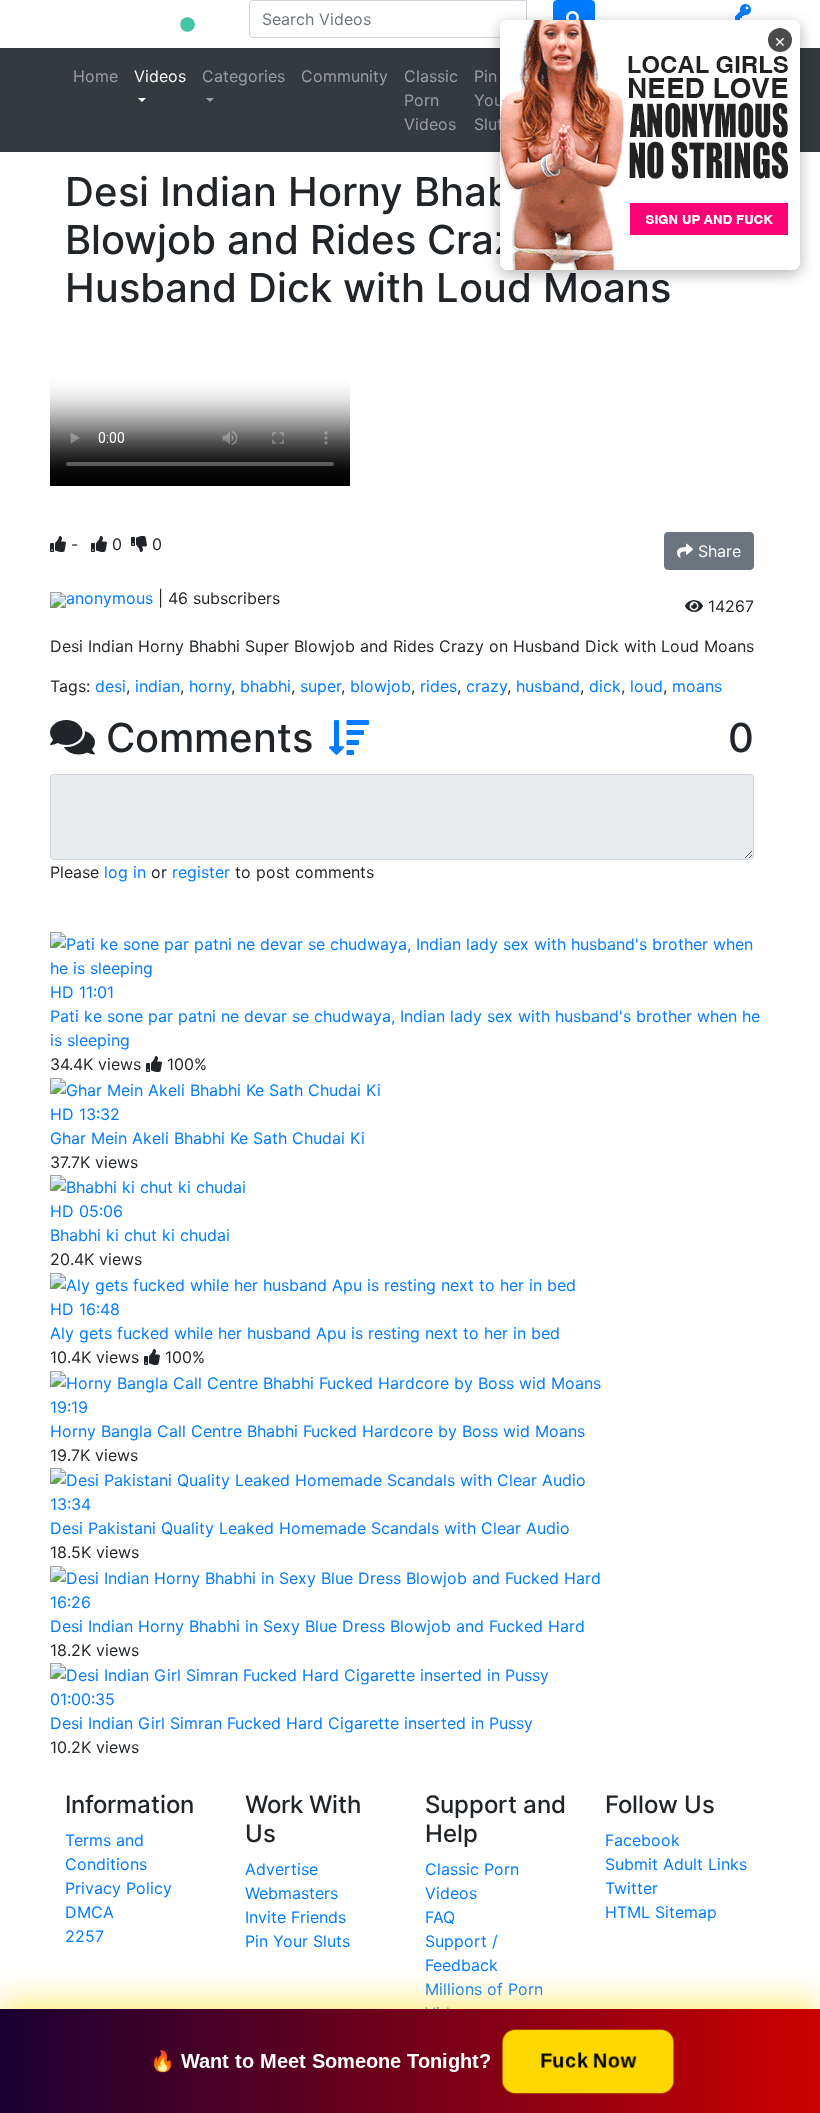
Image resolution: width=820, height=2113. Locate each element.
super (320, 686)
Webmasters (291, 1893)
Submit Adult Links (676, 1864)
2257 (84, 1936)
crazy (486, 686)
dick (605, 686)
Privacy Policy (118, 1888)
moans (697, 686)
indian (157, 686)
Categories (243, 76)
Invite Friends (295, 1917)
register (201, 872)
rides (438, 686)
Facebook (642, 1840)
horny (210, 686)
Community (344, 76)
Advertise (281, 1869)
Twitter (631, 1888)
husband (548, 686)
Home (95, 76)
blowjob (380, 686)
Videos (160, 76)
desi (110, 686)
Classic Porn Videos (431, 100)
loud (646, 686)
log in (125, 872)
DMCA (89, 1912)
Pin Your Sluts (492, 100)
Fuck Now (588, 2059)
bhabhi (265, 686)
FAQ (440, 1917)
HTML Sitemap (661, 1912)
